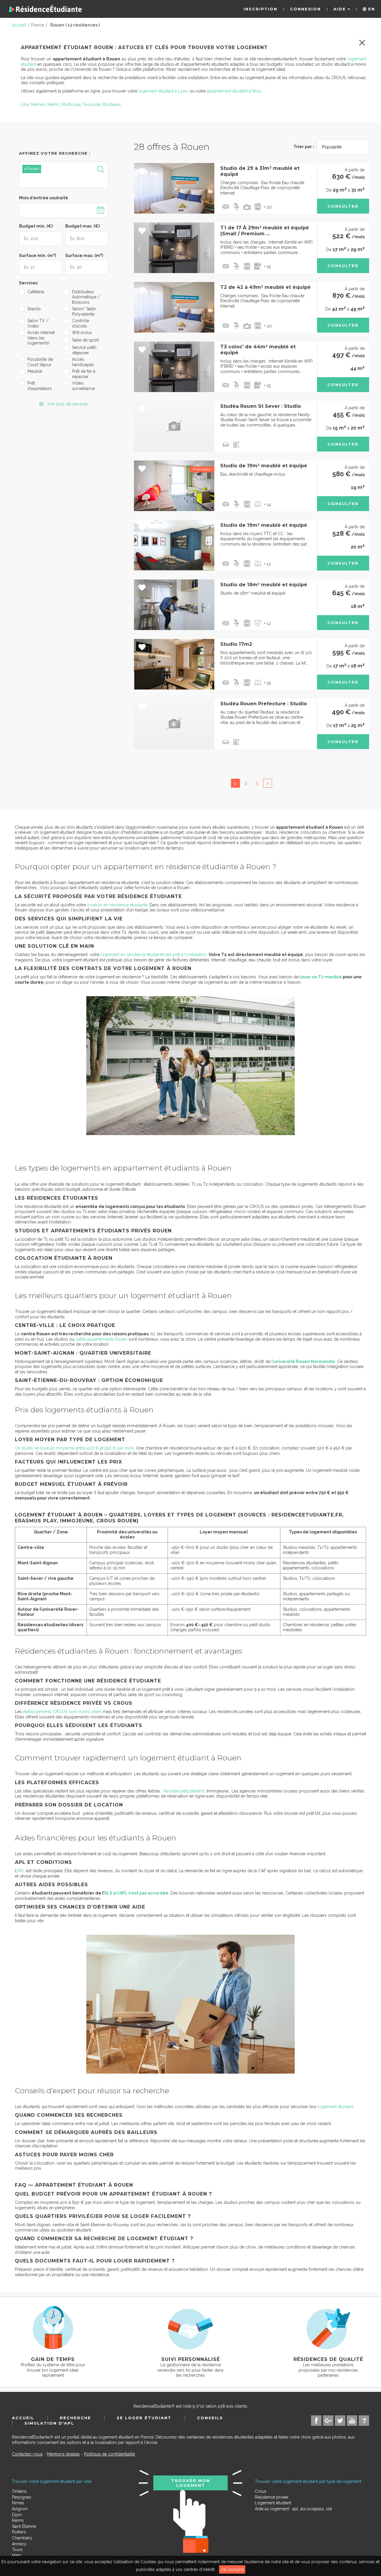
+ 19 (267, 683)
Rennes (38, 104)
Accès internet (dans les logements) (41, 338)
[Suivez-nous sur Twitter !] (340, 2421)
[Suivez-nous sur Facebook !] (316, 2421)
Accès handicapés (83, 362)
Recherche (75, 2418)
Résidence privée (271, 2497)
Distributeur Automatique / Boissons (86, 297)
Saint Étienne (24, 2526)
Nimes (18, 2503)
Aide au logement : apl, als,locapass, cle (293, 2509)
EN (371, 9)
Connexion (305, 9)
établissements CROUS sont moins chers (62, 1712)
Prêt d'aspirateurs (40, 386)
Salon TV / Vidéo (38, 323)
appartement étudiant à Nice (234, 91)
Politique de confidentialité (109, 2454)
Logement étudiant (273, 2503)
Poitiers (19, 2532)
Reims (53, 104)
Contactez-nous (27, 2454)
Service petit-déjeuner (85, 350)
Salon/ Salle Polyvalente (84, 311)
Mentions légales (63, 2454)
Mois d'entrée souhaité (44, 198)
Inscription (260, 9)
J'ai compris (232, 2569)
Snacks (34, 309)
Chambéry (22, 2538)
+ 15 (267, 267)
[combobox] (64, 175)
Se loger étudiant (144, 2418)
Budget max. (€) (82, 226)
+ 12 (267, 564)
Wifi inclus (82, 333)
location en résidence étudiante (117, 905)
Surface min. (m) (38, 255)
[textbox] (50, 180)
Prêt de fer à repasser (84, 374)
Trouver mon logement (191, 2483)
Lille (25, 104)
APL (21, 1871)
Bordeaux (112, 104)
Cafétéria (36, 292)
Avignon (20, 2509)
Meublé (35, 371)
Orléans (19, 2491)
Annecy (19, 2544)
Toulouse (91, 104)
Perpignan (22, 2497)
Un (74, 1448)
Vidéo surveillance (83, 386)
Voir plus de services (67, 404)
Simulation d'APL (49, 2423)
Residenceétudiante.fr (184, 1791)
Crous (261, 2491)
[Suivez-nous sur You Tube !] (352, 2421)
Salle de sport (85, 340)
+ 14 (267, 504)
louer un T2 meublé (321, 977)
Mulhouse (71, 104)
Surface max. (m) (84, 255)
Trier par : (304, 147)
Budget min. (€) (36, 226)
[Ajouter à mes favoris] (142, 172)
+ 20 (268, 207)
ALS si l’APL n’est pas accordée (136, 1893)
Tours (17, 2550)
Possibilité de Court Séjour (40, 362)
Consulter (343, 206)
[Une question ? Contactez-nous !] (364, 2421)
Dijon (17, 2515)
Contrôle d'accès (81, 323)
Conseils (210, 2418)
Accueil (23, 2418)
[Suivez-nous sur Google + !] (328, 2421)
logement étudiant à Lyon (163, 91)
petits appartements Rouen (102, 1339)
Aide (341, 9)
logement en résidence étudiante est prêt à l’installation (154, 955)
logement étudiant (335, 2107)
